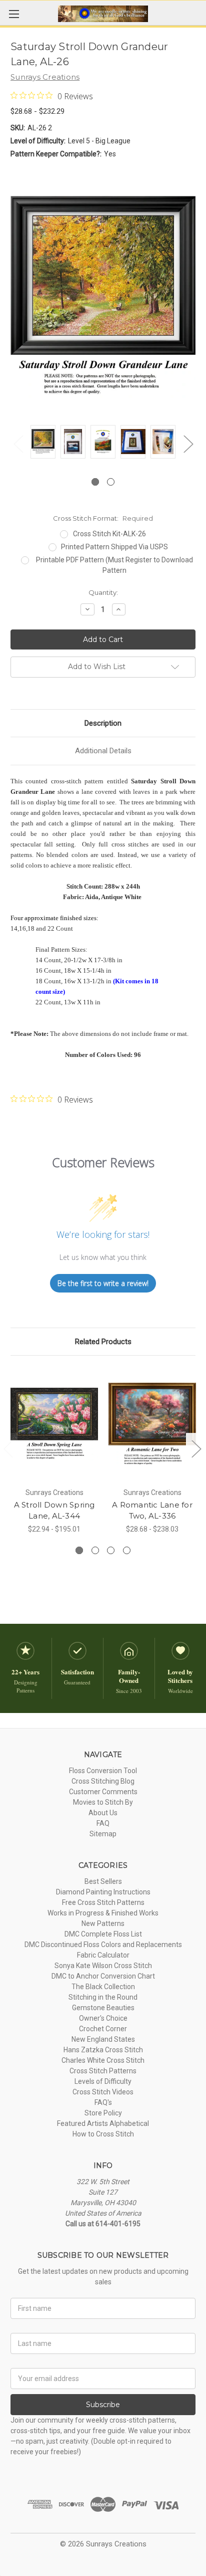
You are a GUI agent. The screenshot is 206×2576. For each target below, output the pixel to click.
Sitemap (103, 1834)
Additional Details (103, 751)
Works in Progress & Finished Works (103, 1913)
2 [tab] (111, 482)
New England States (103, 2039)
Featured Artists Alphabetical (103, 2123)
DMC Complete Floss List (103, 1934)
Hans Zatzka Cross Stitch (103, 2050)
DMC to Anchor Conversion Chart (103, 1976)
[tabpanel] (43, 443)
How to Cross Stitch (103, 2134)
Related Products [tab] (103, 1342)
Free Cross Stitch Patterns (103, 1902)
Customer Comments (103, 1792)
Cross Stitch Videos (103, 2092)
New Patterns (103, 1923)
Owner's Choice (103, 2018)
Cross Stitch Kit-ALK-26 (109, 534)
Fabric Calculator (103, 1955)
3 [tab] (111, 1550)
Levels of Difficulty (103, 2081)
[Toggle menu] (14, 14)
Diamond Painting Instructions (103, 1892)
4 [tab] (127, 1550)
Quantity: (103, 592)
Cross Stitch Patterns (103, 2071)
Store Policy (103, 2113)
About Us (103, 1813)
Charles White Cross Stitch (103, 2060)
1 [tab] (95, 482)
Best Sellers (103, 1881)
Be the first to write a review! (103, 1283)
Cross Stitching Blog (103, 1781)
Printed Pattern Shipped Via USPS (114, 547)
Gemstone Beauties (103, 2008)
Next (188, 444)
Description (103, 723)
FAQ (103, 1823)
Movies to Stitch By (103, 1802)
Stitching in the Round (103, 1997)
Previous (18, 444)
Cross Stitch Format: (103, 518)
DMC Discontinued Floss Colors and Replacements (103, 1945)
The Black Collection (103, 1987)
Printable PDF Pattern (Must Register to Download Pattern (114, 565)
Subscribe (103, 2405)
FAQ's (103, 2102)
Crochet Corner (103, 2029)
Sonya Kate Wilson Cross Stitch (103, 1966)
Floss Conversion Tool (103, 1771)
